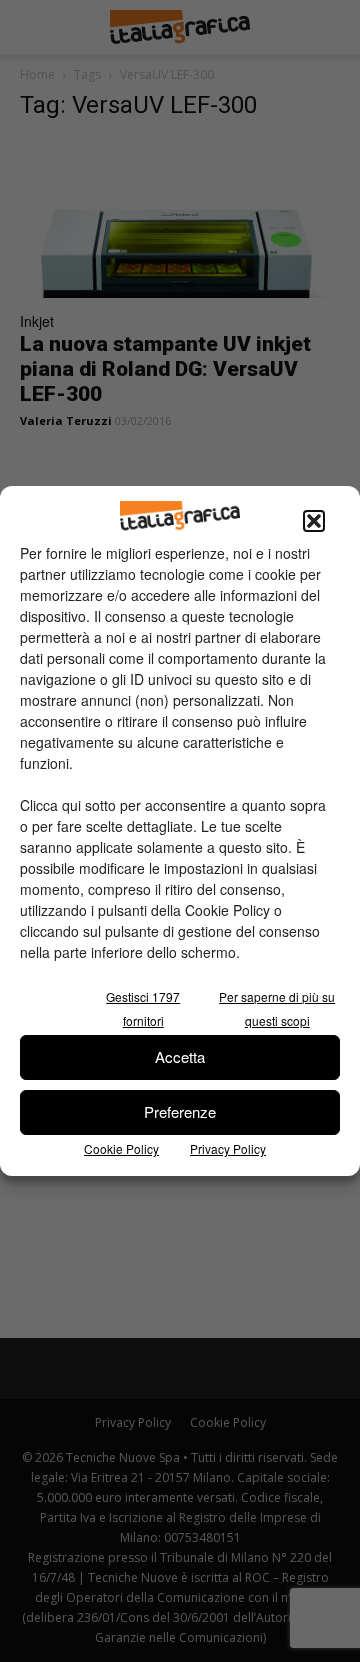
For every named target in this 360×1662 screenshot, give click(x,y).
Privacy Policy (228, 1148)
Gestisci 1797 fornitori (143, 1008)
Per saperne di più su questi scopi (277, 1008)
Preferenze (180, 1111)
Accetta (180, 1056)
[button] (314, 521)
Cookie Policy (121, 1148)
